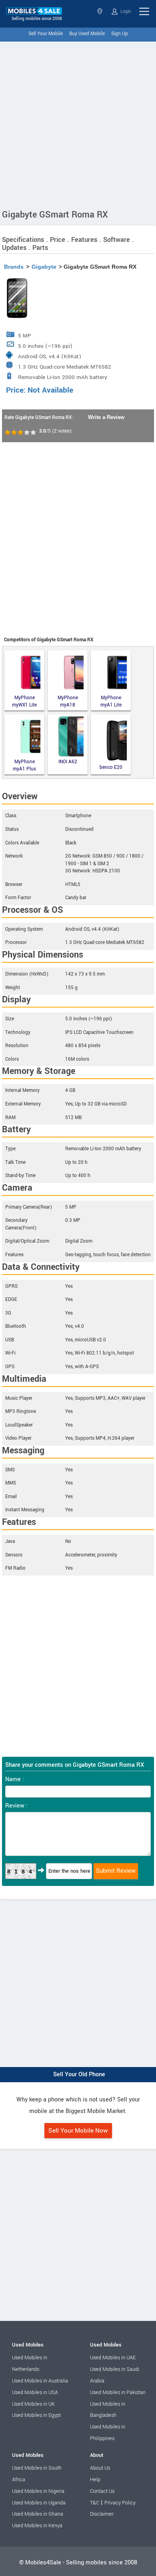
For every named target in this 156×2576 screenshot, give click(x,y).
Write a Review (106, 417)
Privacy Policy (120, 2503)
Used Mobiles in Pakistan (118, 2392)
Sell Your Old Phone (79, 2074)
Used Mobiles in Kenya (37, 2526)
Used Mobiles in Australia (40, 2381)
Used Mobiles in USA (35, 2392)
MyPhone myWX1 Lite (24, 701)
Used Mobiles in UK (33, 2404)
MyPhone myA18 (68, 701)
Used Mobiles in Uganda (39, 2503)
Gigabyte (44, 267)
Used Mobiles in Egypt (36, 2415)
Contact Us (102, 2491)
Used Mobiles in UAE (113, 2358)
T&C (95, 2503)
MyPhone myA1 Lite (111, 701)
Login (125, 11)
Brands (14, 267)
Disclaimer (102, 2514)
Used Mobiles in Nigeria (38, 2491)
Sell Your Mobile (46, 34)
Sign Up (120, 34)
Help (95, 2480)
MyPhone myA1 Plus (24, 765)
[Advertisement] (78, 124)
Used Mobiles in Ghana (38, 2514)
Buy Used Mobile (87, 34)
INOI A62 (68, 762)
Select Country (101, 11)
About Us (100, 2468)
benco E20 (111, 767)
